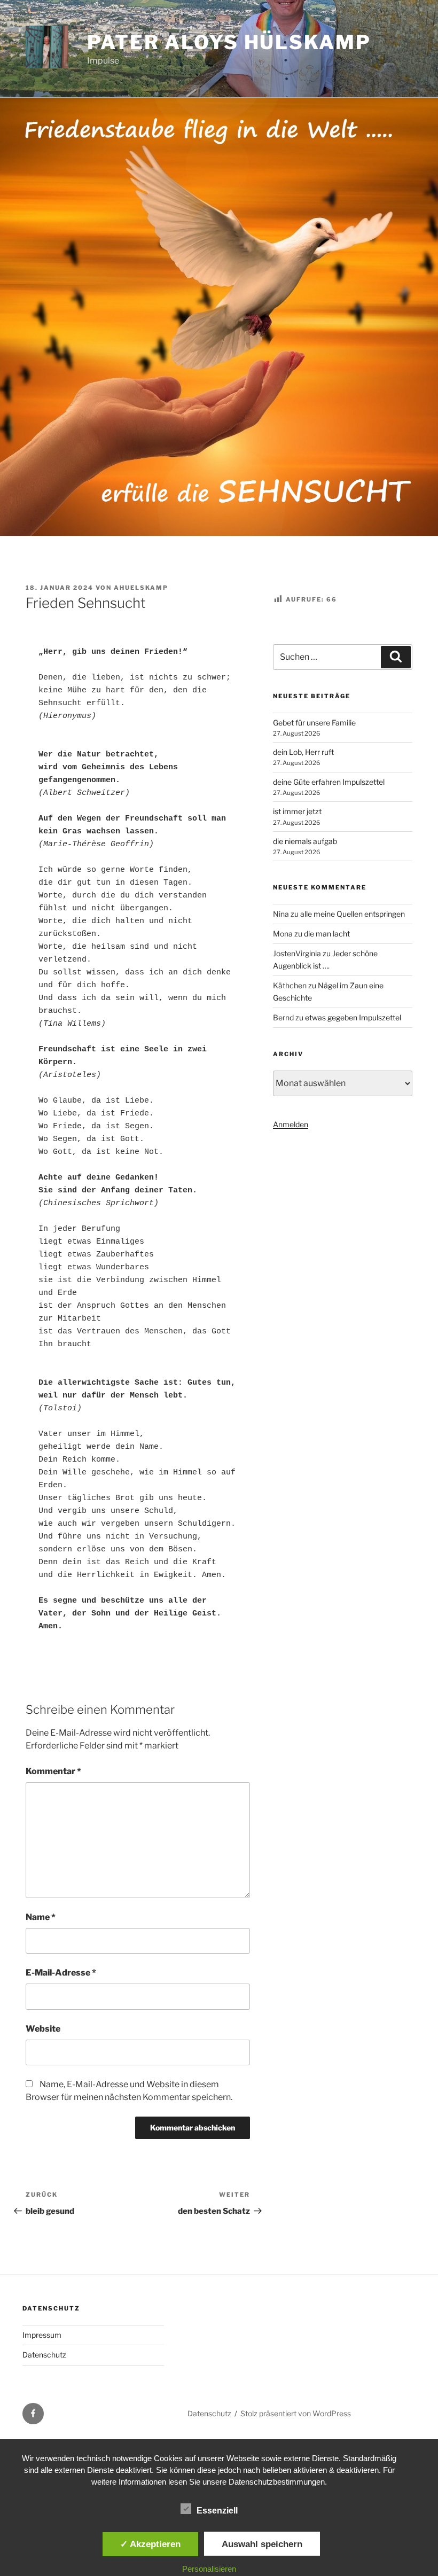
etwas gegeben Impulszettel (353, 1017)
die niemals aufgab (305, 841)
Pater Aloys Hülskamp (229, 42)
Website (43, 2029)
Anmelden (291, 1124)
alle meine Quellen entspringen (353, 914)
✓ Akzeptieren (150, 2544)
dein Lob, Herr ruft (303, 752)
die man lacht (327, 934)
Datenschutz (44, 2355)
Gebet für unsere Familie (314, 723)
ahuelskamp (141, 588)
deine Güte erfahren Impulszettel (329, 782)
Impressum (42, 2335)
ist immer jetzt (297, 811)
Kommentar (53, 1771)
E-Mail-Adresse (61, 1973)
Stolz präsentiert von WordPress (296, 2413)
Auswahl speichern (262, 2544)
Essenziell (217, 2511)
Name (41, 1917)
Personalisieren (209, 2569)
